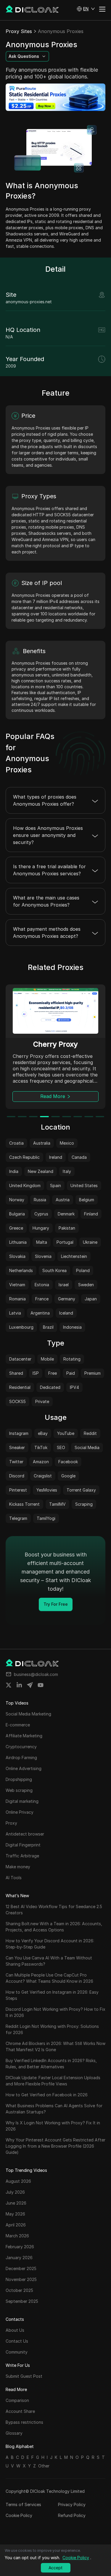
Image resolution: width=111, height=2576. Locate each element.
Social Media (87, 1447)
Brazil (48, 1327)
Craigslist (43, 1476)
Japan (91, 1299)
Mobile (47, 1359)
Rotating (72, 1359)
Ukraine (90, 1242)
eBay (43, 1433)
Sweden (86, 1285)
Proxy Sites (19, 31)
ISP (36, 1373)
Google (68, 1476)
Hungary (41, 1228)
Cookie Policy (19, 2515)
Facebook (68, 1462)
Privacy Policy (72, 2504)
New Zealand (41, 1171)
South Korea (54, 1270)
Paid (71, 1373)
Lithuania (18, 1242)
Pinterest (18, 1490)
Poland (83, 1270)
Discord (17, 1476)
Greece (16, 1228)
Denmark (66, 1214)
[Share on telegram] (30, 1685)
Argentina (40, 1313)
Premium (92, 1373)
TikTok (41, 1447)
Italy (67, 1171)
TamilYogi (46, 1518)
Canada (79, 1157)
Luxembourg (21, 1327)
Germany (67, 1299)
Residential (20, 1387)
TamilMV (57, 1504)
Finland (91, 1214)
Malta (42, 1242)
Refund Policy (72, 2515)
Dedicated (50, 1387)
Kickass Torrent (24, 1504)
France (42, 1299)
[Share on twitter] (9, 1685)
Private (42, 1401)
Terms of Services (23, 2504)
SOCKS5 (17, 1401)
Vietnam (17, 1285)
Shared (16, 1373)
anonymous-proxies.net (29, 302)
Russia (40, 1200)
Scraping (84, 1504)
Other (44, 2466)
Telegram (18, 1518)
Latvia (15, 1313)
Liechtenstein (74, 1256)
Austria (63, 1200)
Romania (17, 1299)
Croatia (16, 1143)
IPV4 (74, 1387)
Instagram (19, 1433)
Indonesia (72, 1327)
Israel (64, 1285)
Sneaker (17, 1447)
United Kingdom (25, 1185)
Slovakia (17, 1256)
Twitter (16, 1462)
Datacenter (20, 1359)
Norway (17, 1200)
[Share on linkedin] (19, 1685)
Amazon (41, 1462)
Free (53, 1373)
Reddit (90, 1433)
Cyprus (41, 1214)
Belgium (87, 1200)
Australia (42, 1143)
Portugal (65, 1242)
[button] (86, 9)
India (14, 1171)
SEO (61, 1447)
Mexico (67, 1143)
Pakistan (67, 1228)
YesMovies (47, 1490)
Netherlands (21, 1270)
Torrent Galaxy (81, 1490)
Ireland (56, 1157)
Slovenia (43, 1256)
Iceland (66, 1313)
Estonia (42, 1285)
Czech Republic (24, 1157)
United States (84, 1185)
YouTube (66, 1433)
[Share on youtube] (41, 1685)
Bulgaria (17, 1214)
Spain (55, 1185)
